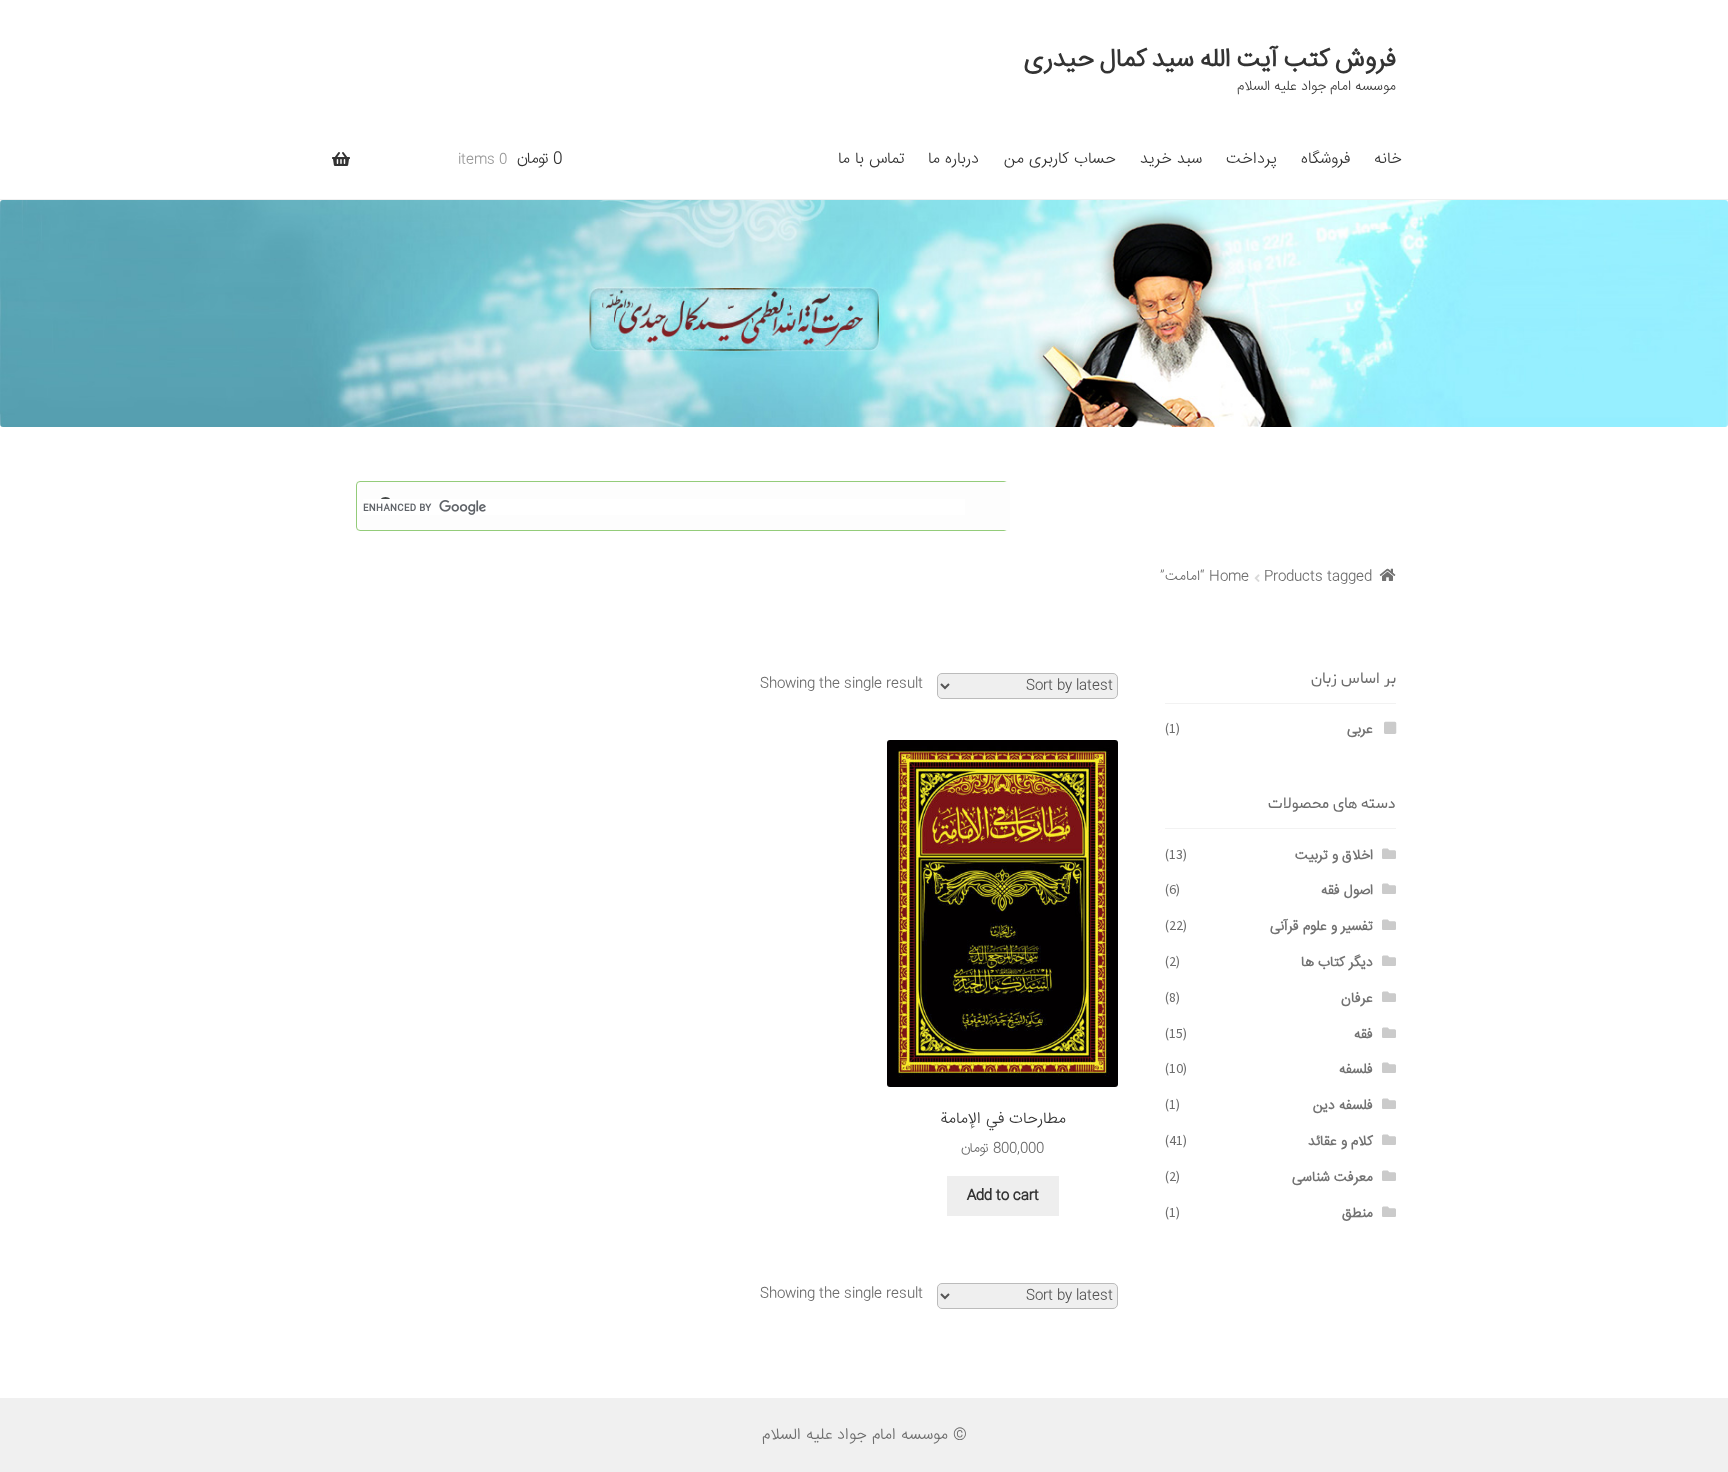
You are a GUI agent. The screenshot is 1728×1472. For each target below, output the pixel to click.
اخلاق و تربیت (1334, 856)
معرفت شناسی (1332, 1178)
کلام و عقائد (1340, 1142)
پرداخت (1251, 159)
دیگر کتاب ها (1337, 963)
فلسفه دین (1343, 1106)
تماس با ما (871, 159)
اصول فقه (1347, 891)
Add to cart (1003, 1196)
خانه (1388, 159)
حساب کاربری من (1060, 159)
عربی (1360, 730)
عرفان (1357, 999)
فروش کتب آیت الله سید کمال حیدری (1210, 60)
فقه (1363, 1035)
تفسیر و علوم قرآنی (1321, 927)
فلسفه (1356, 1070)
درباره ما (953, 159)
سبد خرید (1171, 159)
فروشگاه (1325, 159)
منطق (1357, 1214)
